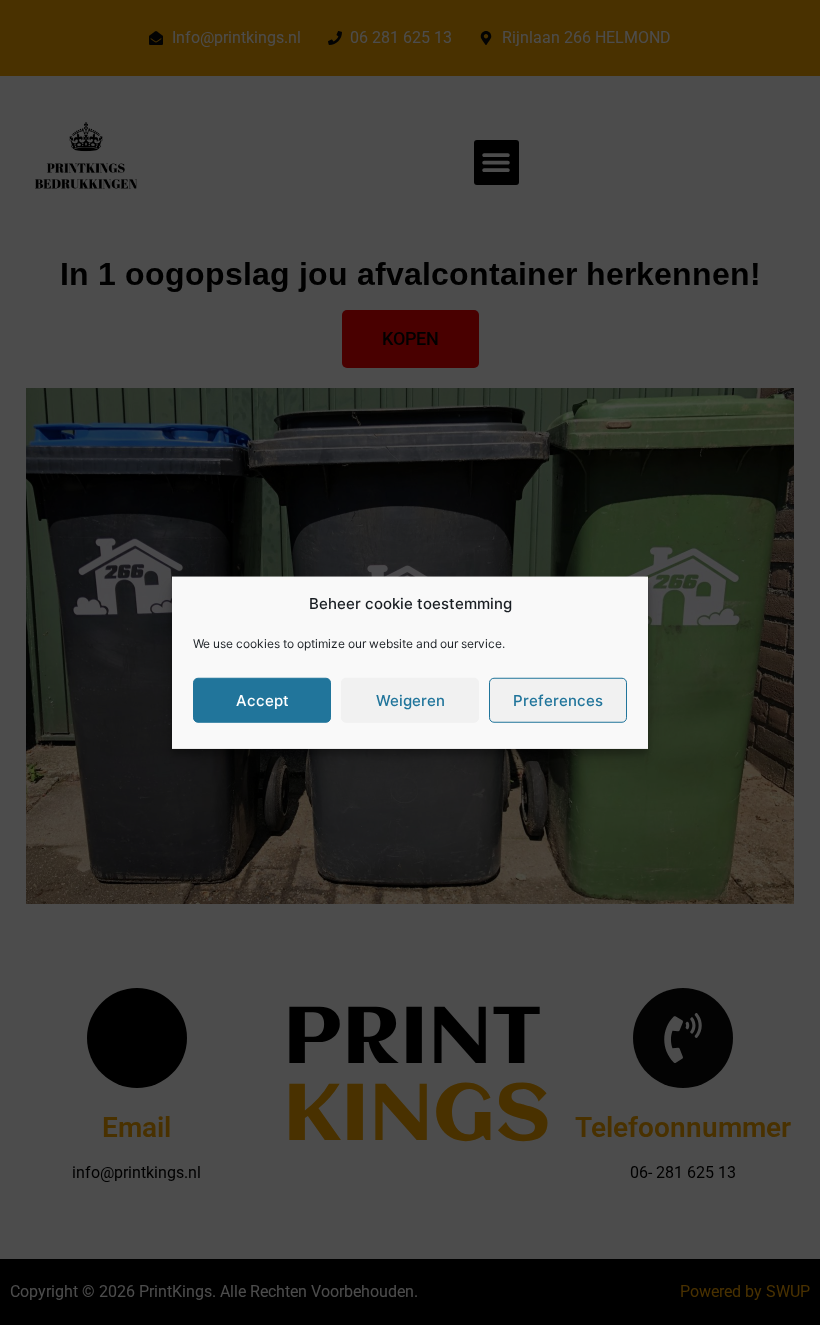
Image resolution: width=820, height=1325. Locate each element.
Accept (262, 699)
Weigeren (410, 699)
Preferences (558, 699)
